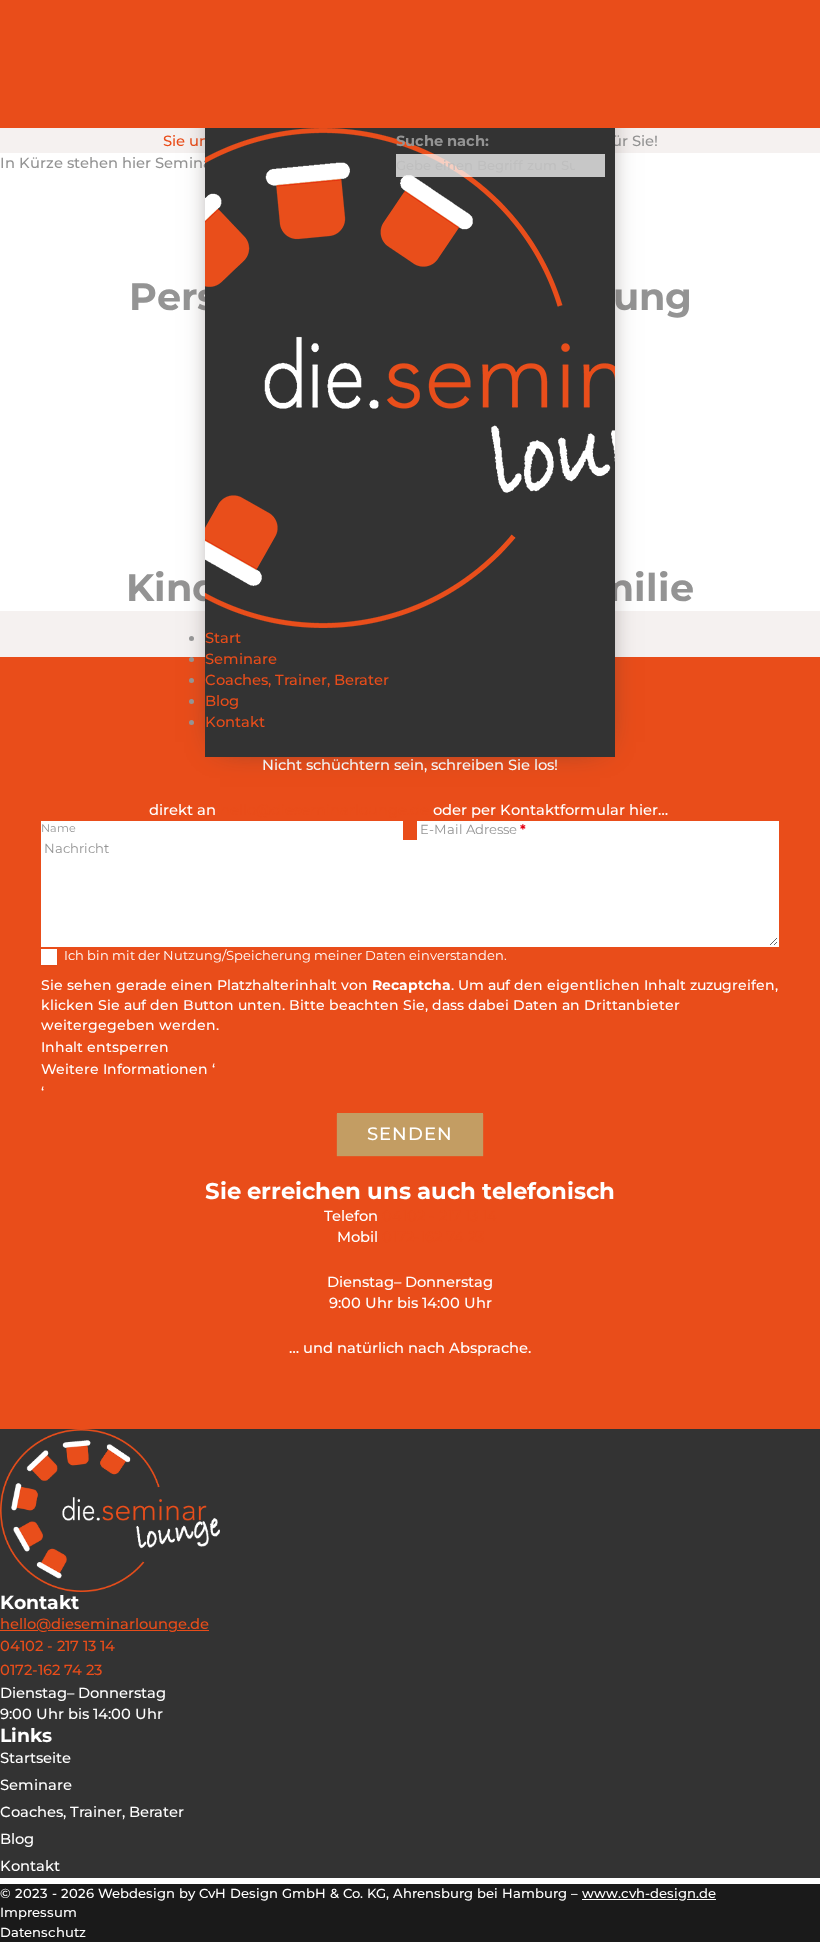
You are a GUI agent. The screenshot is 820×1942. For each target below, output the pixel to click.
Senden (410, 1134)
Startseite (35, 1758)
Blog (222, 701)
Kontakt (235, 722)
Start (223, 638)
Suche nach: (442, 141)
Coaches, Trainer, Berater (297, 680)
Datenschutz (43, 1932)
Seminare (241, 659)
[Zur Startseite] (410, 378)
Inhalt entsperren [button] (105, 1047)
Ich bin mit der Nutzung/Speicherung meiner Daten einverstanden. (284, 955)
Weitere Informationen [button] (124, 1069)
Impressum (38, 1912)
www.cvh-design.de (649, 1893)
